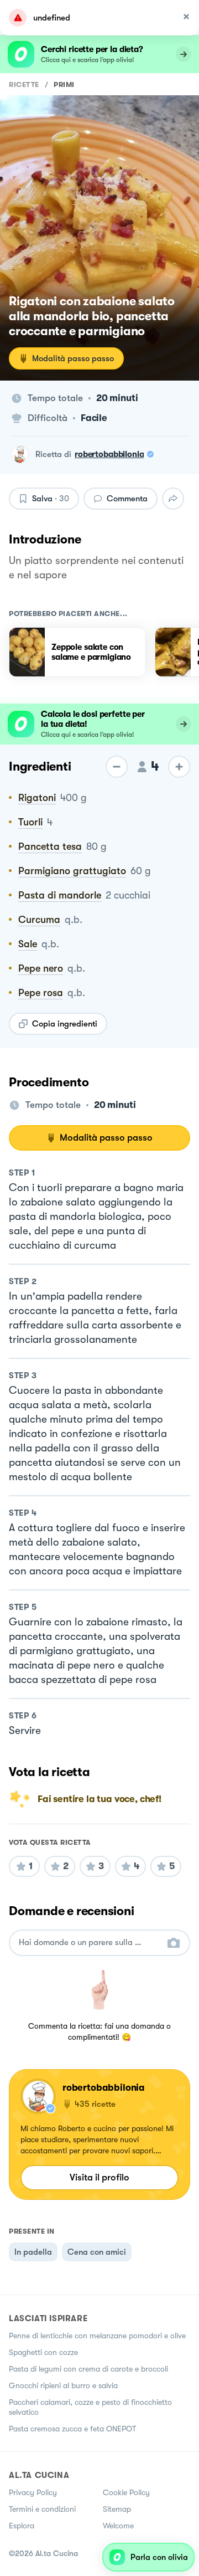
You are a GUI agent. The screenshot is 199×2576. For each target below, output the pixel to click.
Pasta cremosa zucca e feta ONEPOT (72, 2429)
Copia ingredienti (65, 1024)
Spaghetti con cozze (43, 2352)
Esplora (22, 2526)
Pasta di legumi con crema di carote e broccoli (88, 2369)
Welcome (118, 2526)
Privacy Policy (33, 2492)
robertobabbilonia (109, 454)
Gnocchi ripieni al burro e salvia (63, 2385)
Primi (64, 84)
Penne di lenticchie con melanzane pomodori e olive (97, 2336)
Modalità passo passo (73, 358)
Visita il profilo (99, 2177)
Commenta (127, 499)
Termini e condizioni (42, 2509)
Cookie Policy (126, 2492)
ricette (24, 84)
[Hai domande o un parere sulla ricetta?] (90, 1943)
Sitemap (117, 2509)
